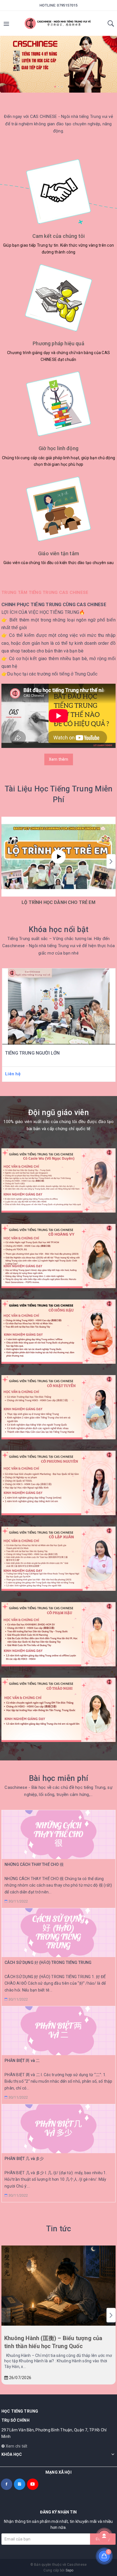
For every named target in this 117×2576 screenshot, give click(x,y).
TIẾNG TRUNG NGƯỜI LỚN (32, 1053)
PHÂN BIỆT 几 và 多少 (24, 2159)
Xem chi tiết (16, 2446)
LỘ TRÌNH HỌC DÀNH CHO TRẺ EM (58, 902)
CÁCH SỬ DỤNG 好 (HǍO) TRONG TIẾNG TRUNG (48, 1962)
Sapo (70, 2570)
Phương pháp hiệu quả (58, 343)
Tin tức (59, 2229)
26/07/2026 (20, 2378)
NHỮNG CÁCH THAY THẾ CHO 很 (34, 1864)
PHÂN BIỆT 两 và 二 (22, 2061)
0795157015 (67, 5)
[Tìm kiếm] (111, 25)
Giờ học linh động (58, 448)
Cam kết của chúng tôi (59, 236)
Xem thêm (59, 759)
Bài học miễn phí (58, 1778)
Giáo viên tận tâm (58, 553)
